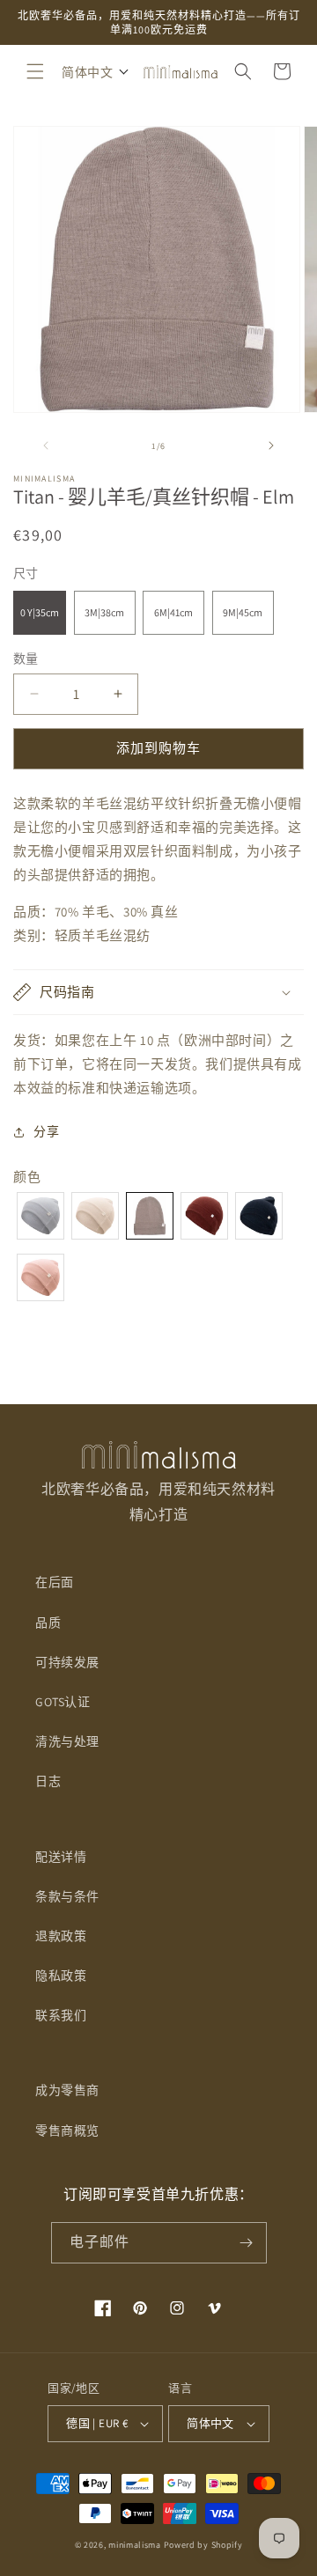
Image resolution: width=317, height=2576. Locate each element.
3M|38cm (104, 612)
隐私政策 (61, 1976)
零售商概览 (67, 2131)
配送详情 (61, 1857)
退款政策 (61, 1936)
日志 (48, 1781)
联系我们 (61, 2015)
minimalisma (135, 2545)
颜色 (27, 1177)
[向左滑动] (46, 445)
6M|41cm (173, 612)
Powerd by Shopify (203, 2545)
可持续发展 (67, 1662)
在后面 (55, 1582)
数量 (26, 659)
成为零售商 (67, 2090)
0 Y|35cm (40, 612)
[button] (35, 71)
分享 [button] (46, 1131)
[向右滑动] (271, 445)
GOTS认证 (63, 1702)
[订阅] (247, 2243)
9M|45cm (243, 612)
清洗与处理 (67, 1741)
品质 (48, 1623)
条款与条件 (67, 1896)
